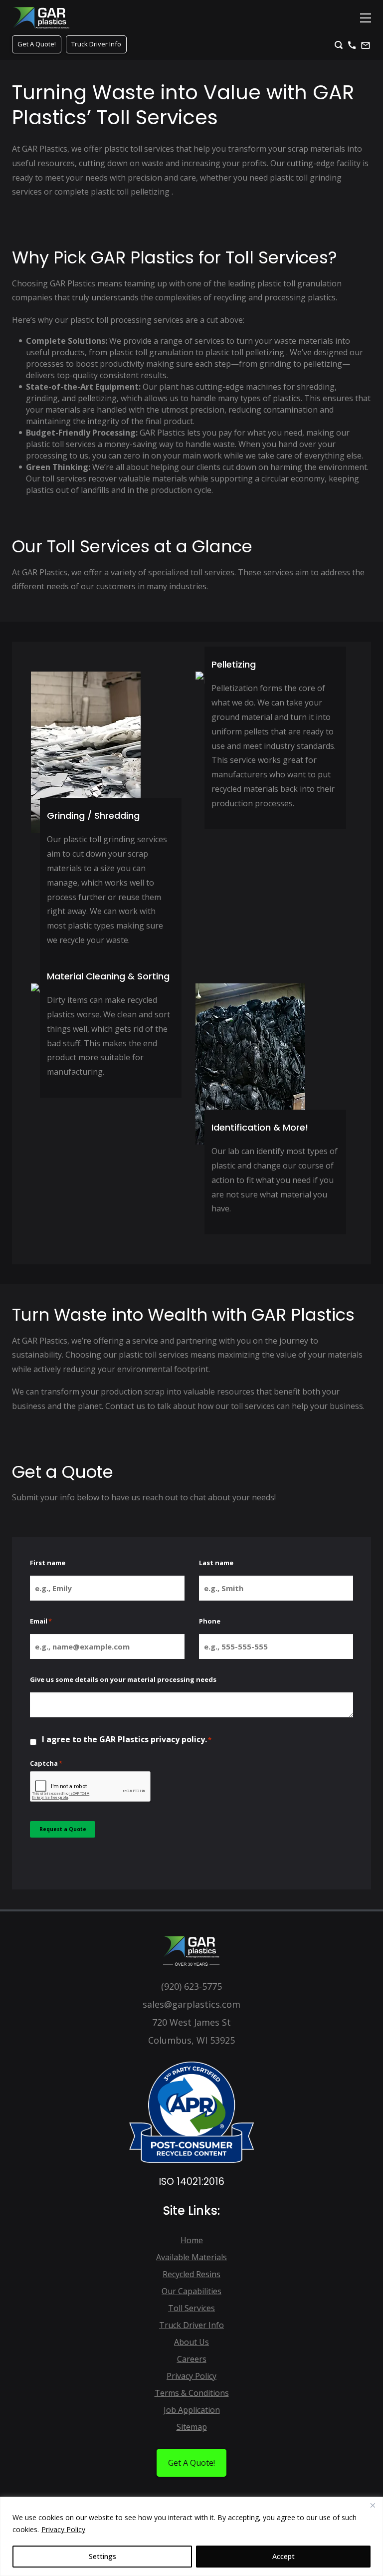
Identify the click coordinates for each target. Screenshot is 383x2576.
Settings (102, 2556)
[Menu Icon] (366, 18)
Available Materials (191, 2257)
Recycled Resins (191, 2274)
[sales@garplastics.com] (366, 45)
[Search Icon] (339, 45)
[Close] (373, 2505)
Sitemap (192, 2427)
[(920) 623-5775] (352, 45)
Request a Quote (63, 1829)
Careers (192, 2359)
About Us (191, 2342)
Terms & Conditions (192, 2393)
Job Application (192, 2410)
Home (192, 2240)
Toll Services (191, 2308)
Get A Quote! (37, 44)
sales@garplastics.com (191, 2004)
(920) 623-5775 (191, 1986)
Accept (284, 2556)
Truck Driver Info (96, 44)
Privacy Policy (63, 2529)
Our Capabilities (191, 2291)
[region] (191, 2536)
